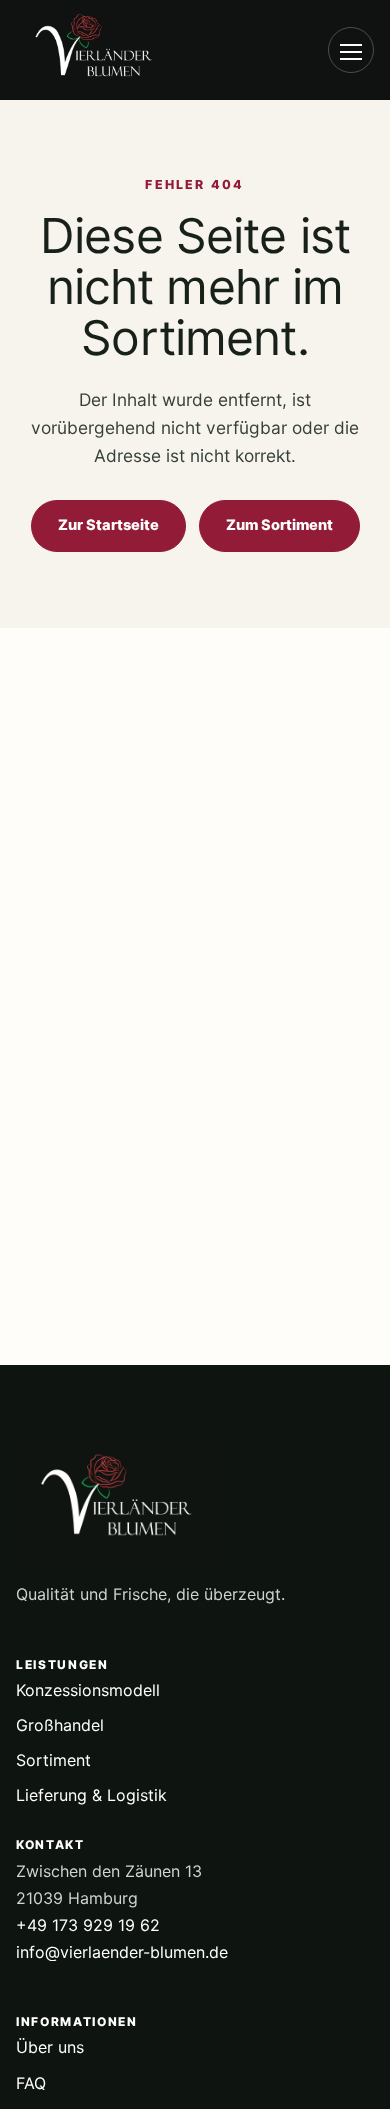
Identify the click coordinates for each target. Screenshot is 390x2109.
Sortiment (53, 1760)
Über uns (50, 2047)
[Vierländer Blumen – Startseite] (126, 50)
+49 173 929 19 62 (88, 1925)
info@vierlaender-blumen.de (122, 1952)
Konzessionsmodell (88, 1690)
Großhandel (60, 1725)
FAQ (31, 2083)
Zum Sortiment (279, 525)
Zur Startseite (108, 525)
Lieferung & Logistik (91, 1795)
